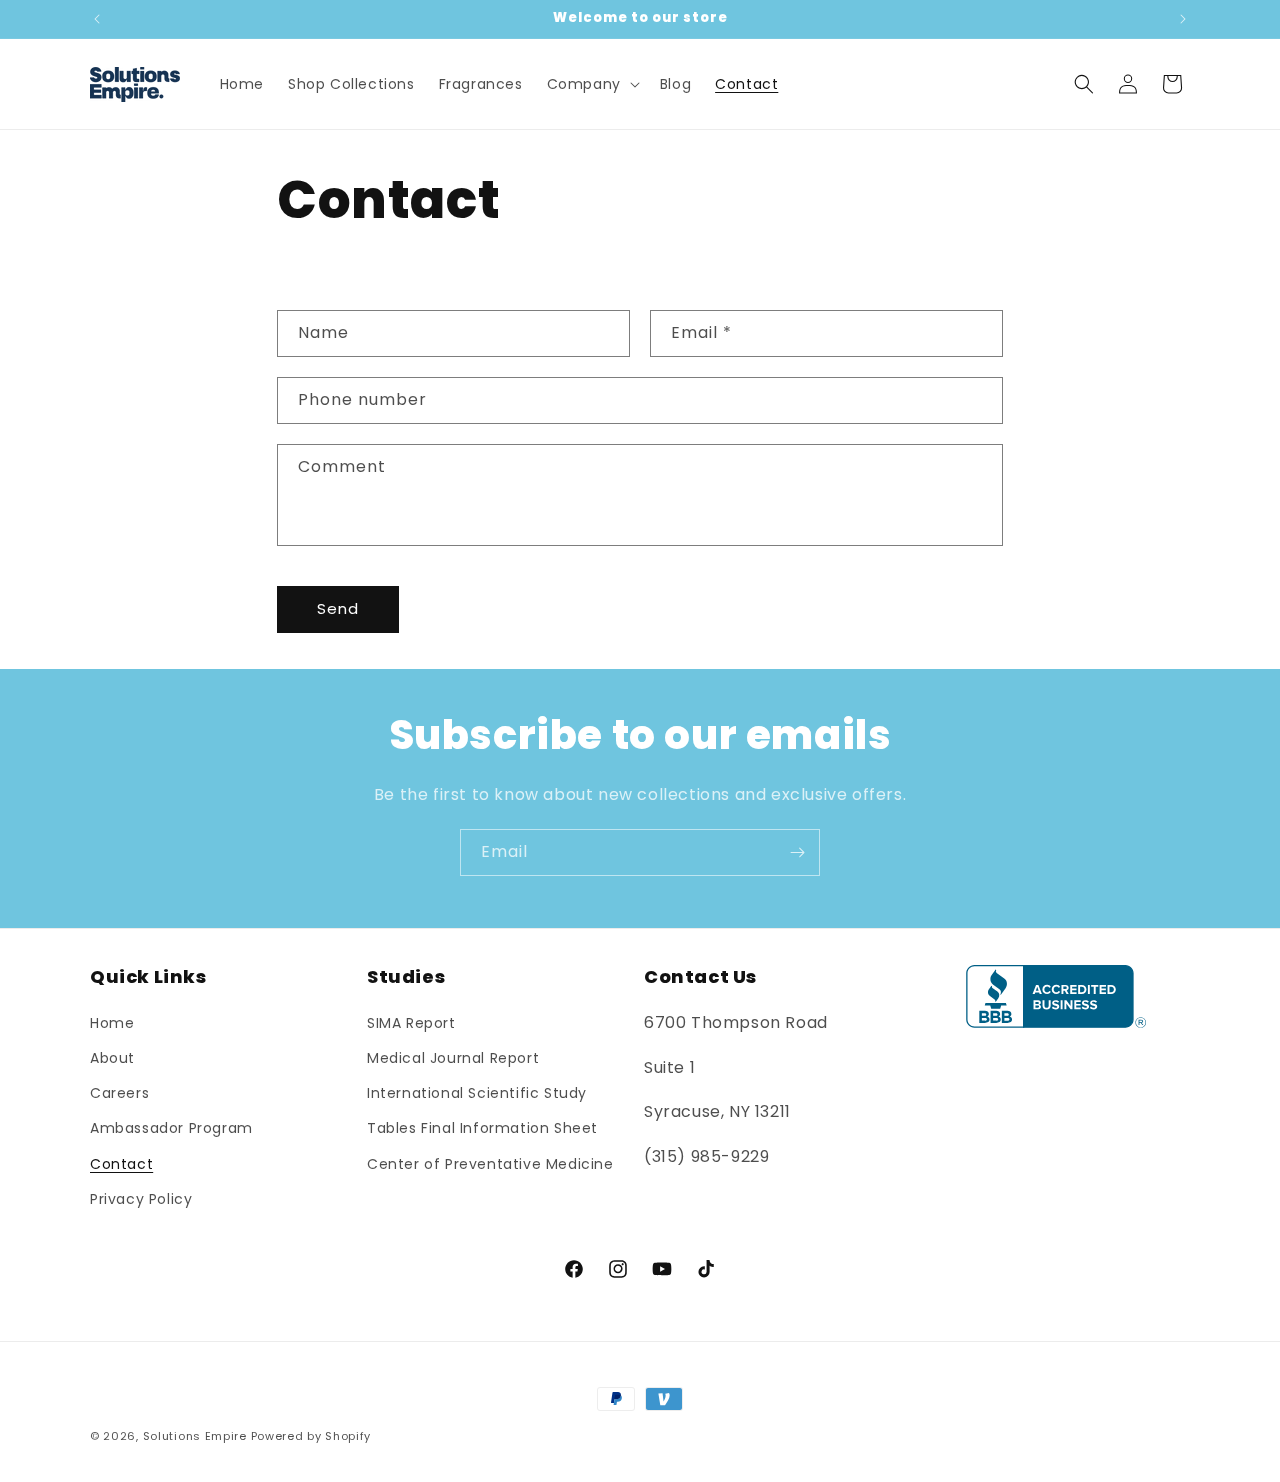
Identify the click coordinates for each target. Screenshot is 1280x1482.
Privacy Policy (141, 1199)
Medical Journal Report (453, 1058)
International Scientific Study (477, 1093)
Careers (119, 1093)
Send (338, 608)
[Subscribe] (797, 852)
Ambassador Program (171, 1128)
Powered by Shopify (311, 1436)
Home (112, 1023)
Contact (121, 1164)
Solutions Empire (195, 1436)
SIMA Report (411, 1023)
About (112, 1058)
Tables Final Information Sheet (482, 1128)
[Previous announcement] (97, 19)
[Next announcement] (1183, 19)
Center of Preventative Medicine (490, 1164)
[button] (591, 84)
